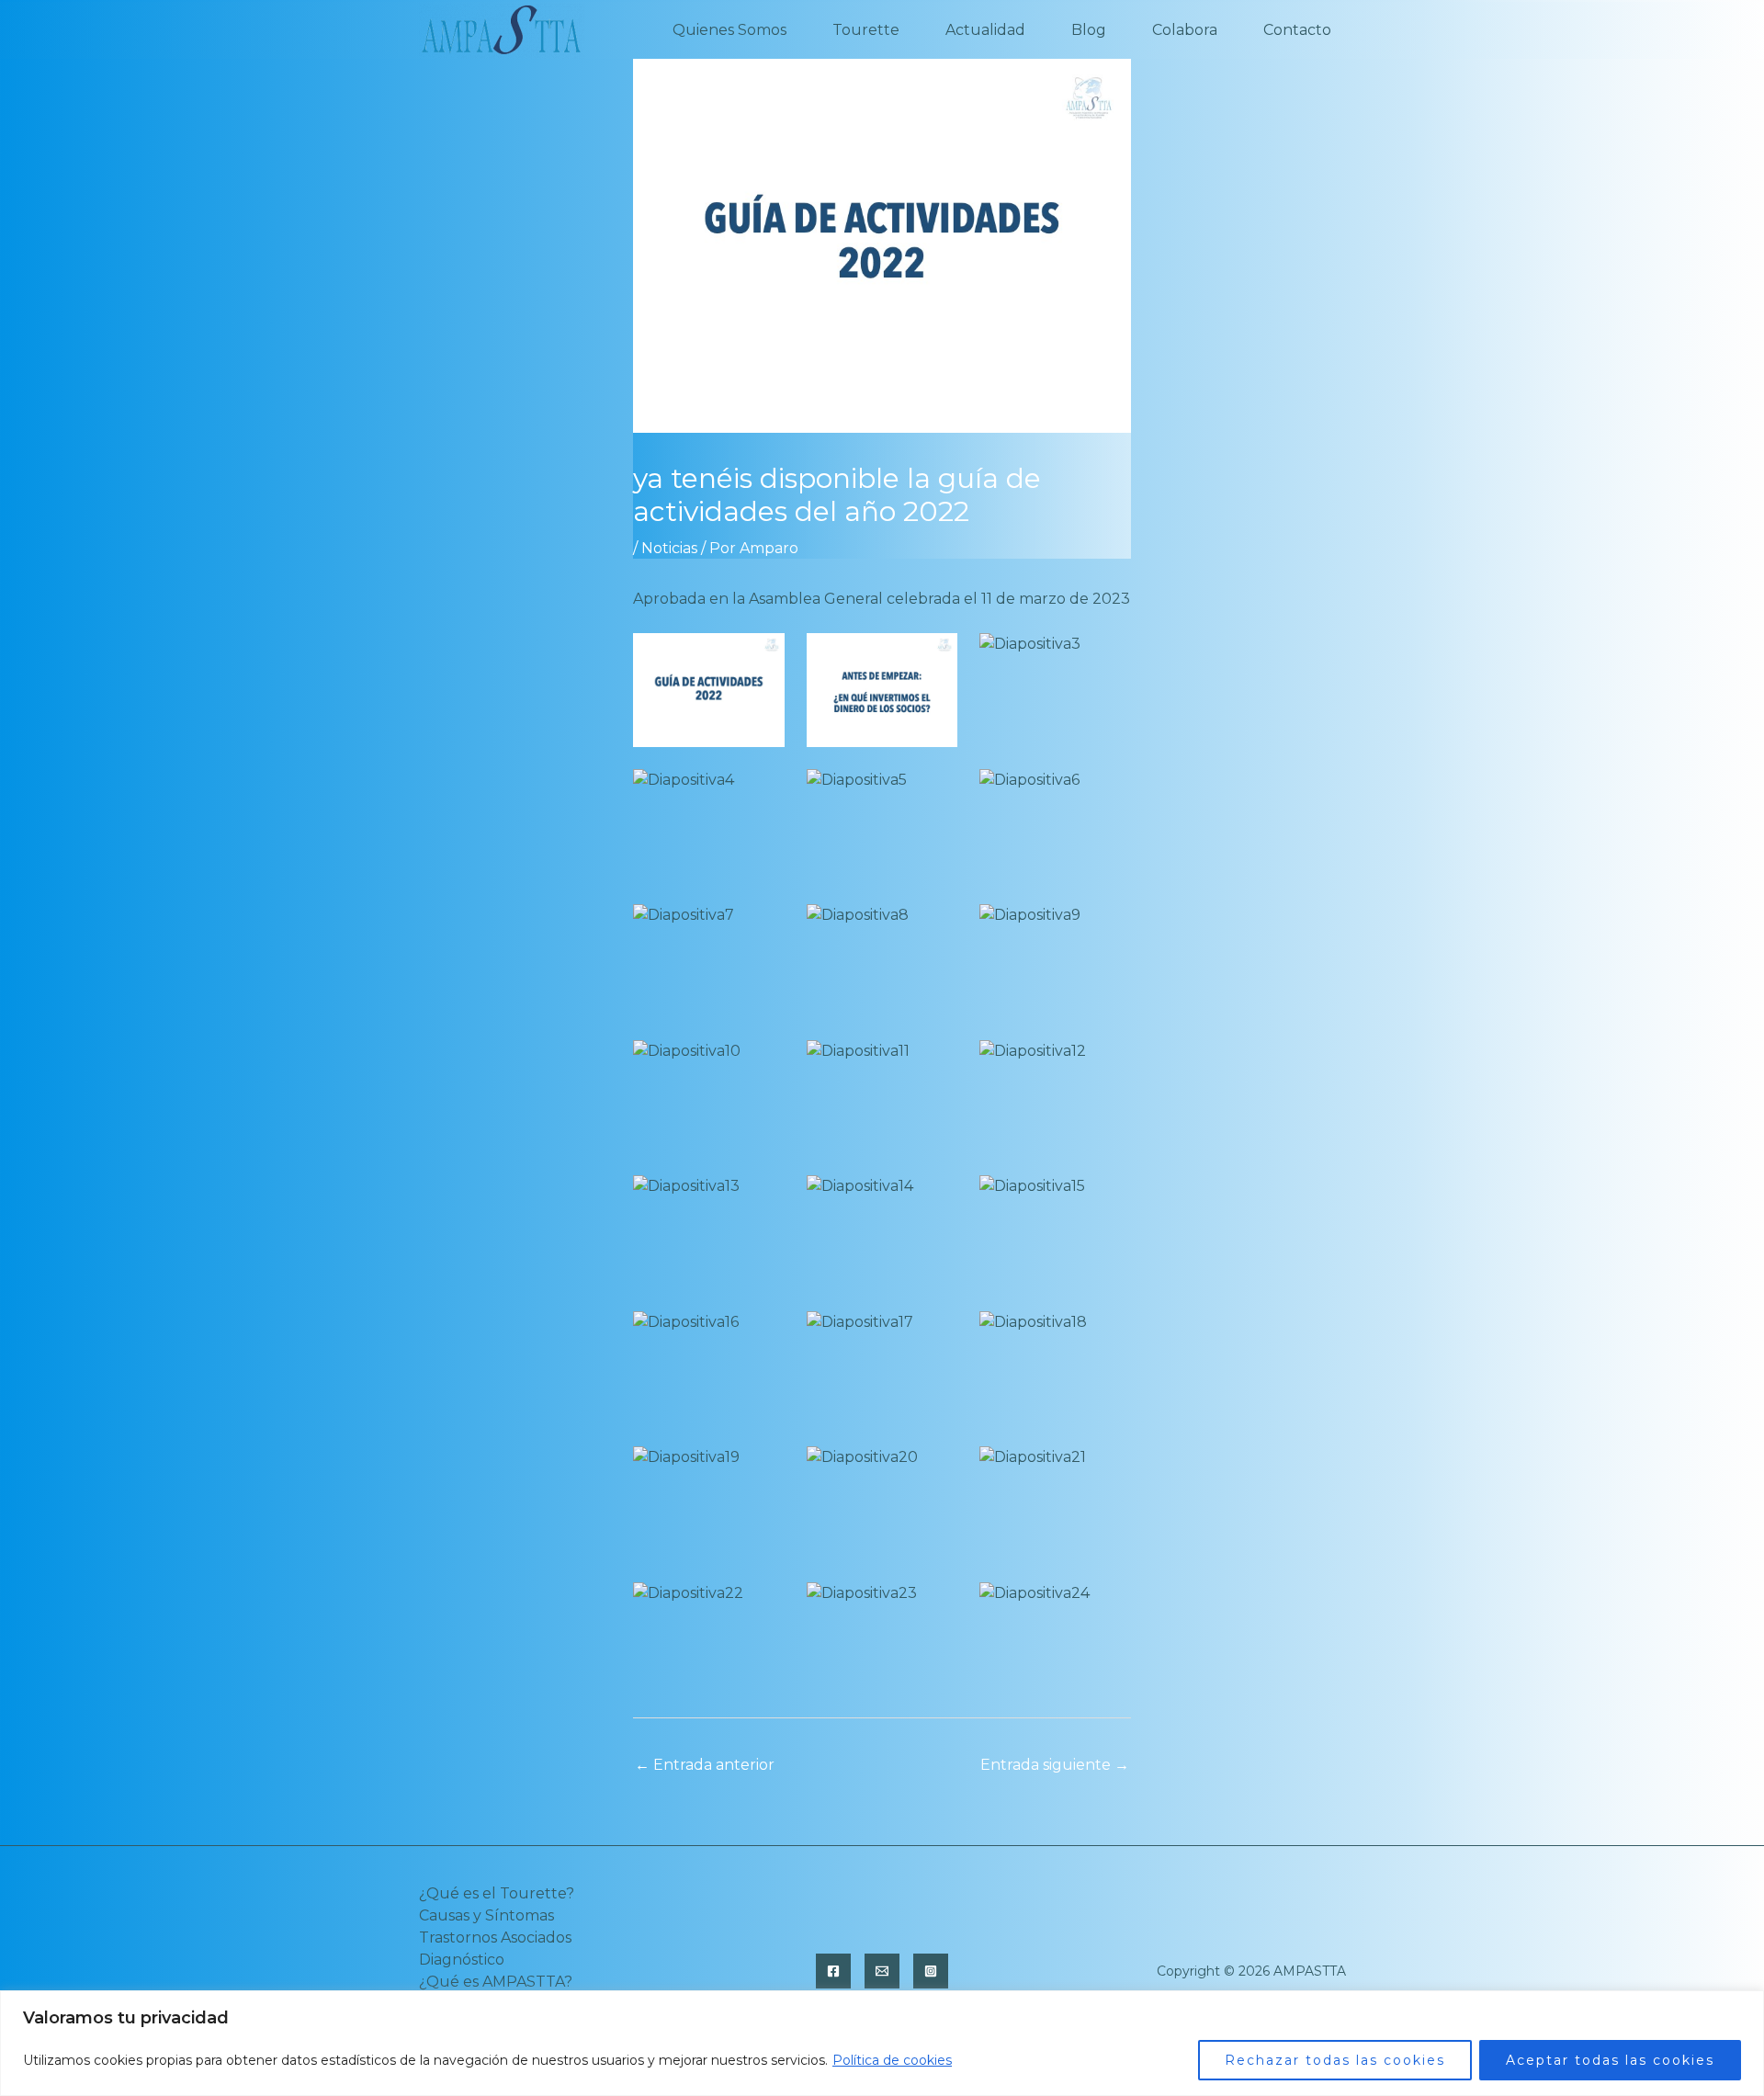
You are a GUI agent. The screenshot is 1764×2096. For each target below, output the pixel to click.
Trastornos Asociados (495, 1937)
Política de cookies (892, 2060)
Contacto (1297, 30)
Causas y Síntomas (486, 1915)
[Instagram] (931, 1971)
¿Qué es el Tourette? (497, 1893)
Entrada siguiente (1055, 1765)
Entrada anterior (705, 1765)
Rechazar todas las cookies (1335, 2060)
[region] (882, 2043)
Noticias (669, 548)
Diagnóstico (462, 1960)
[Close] (1745, 2006)
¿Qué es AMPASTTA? (496, 1982)
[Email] (882, 1971)
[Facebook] (833, 1971)
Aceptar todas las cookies (1610, 2060)
